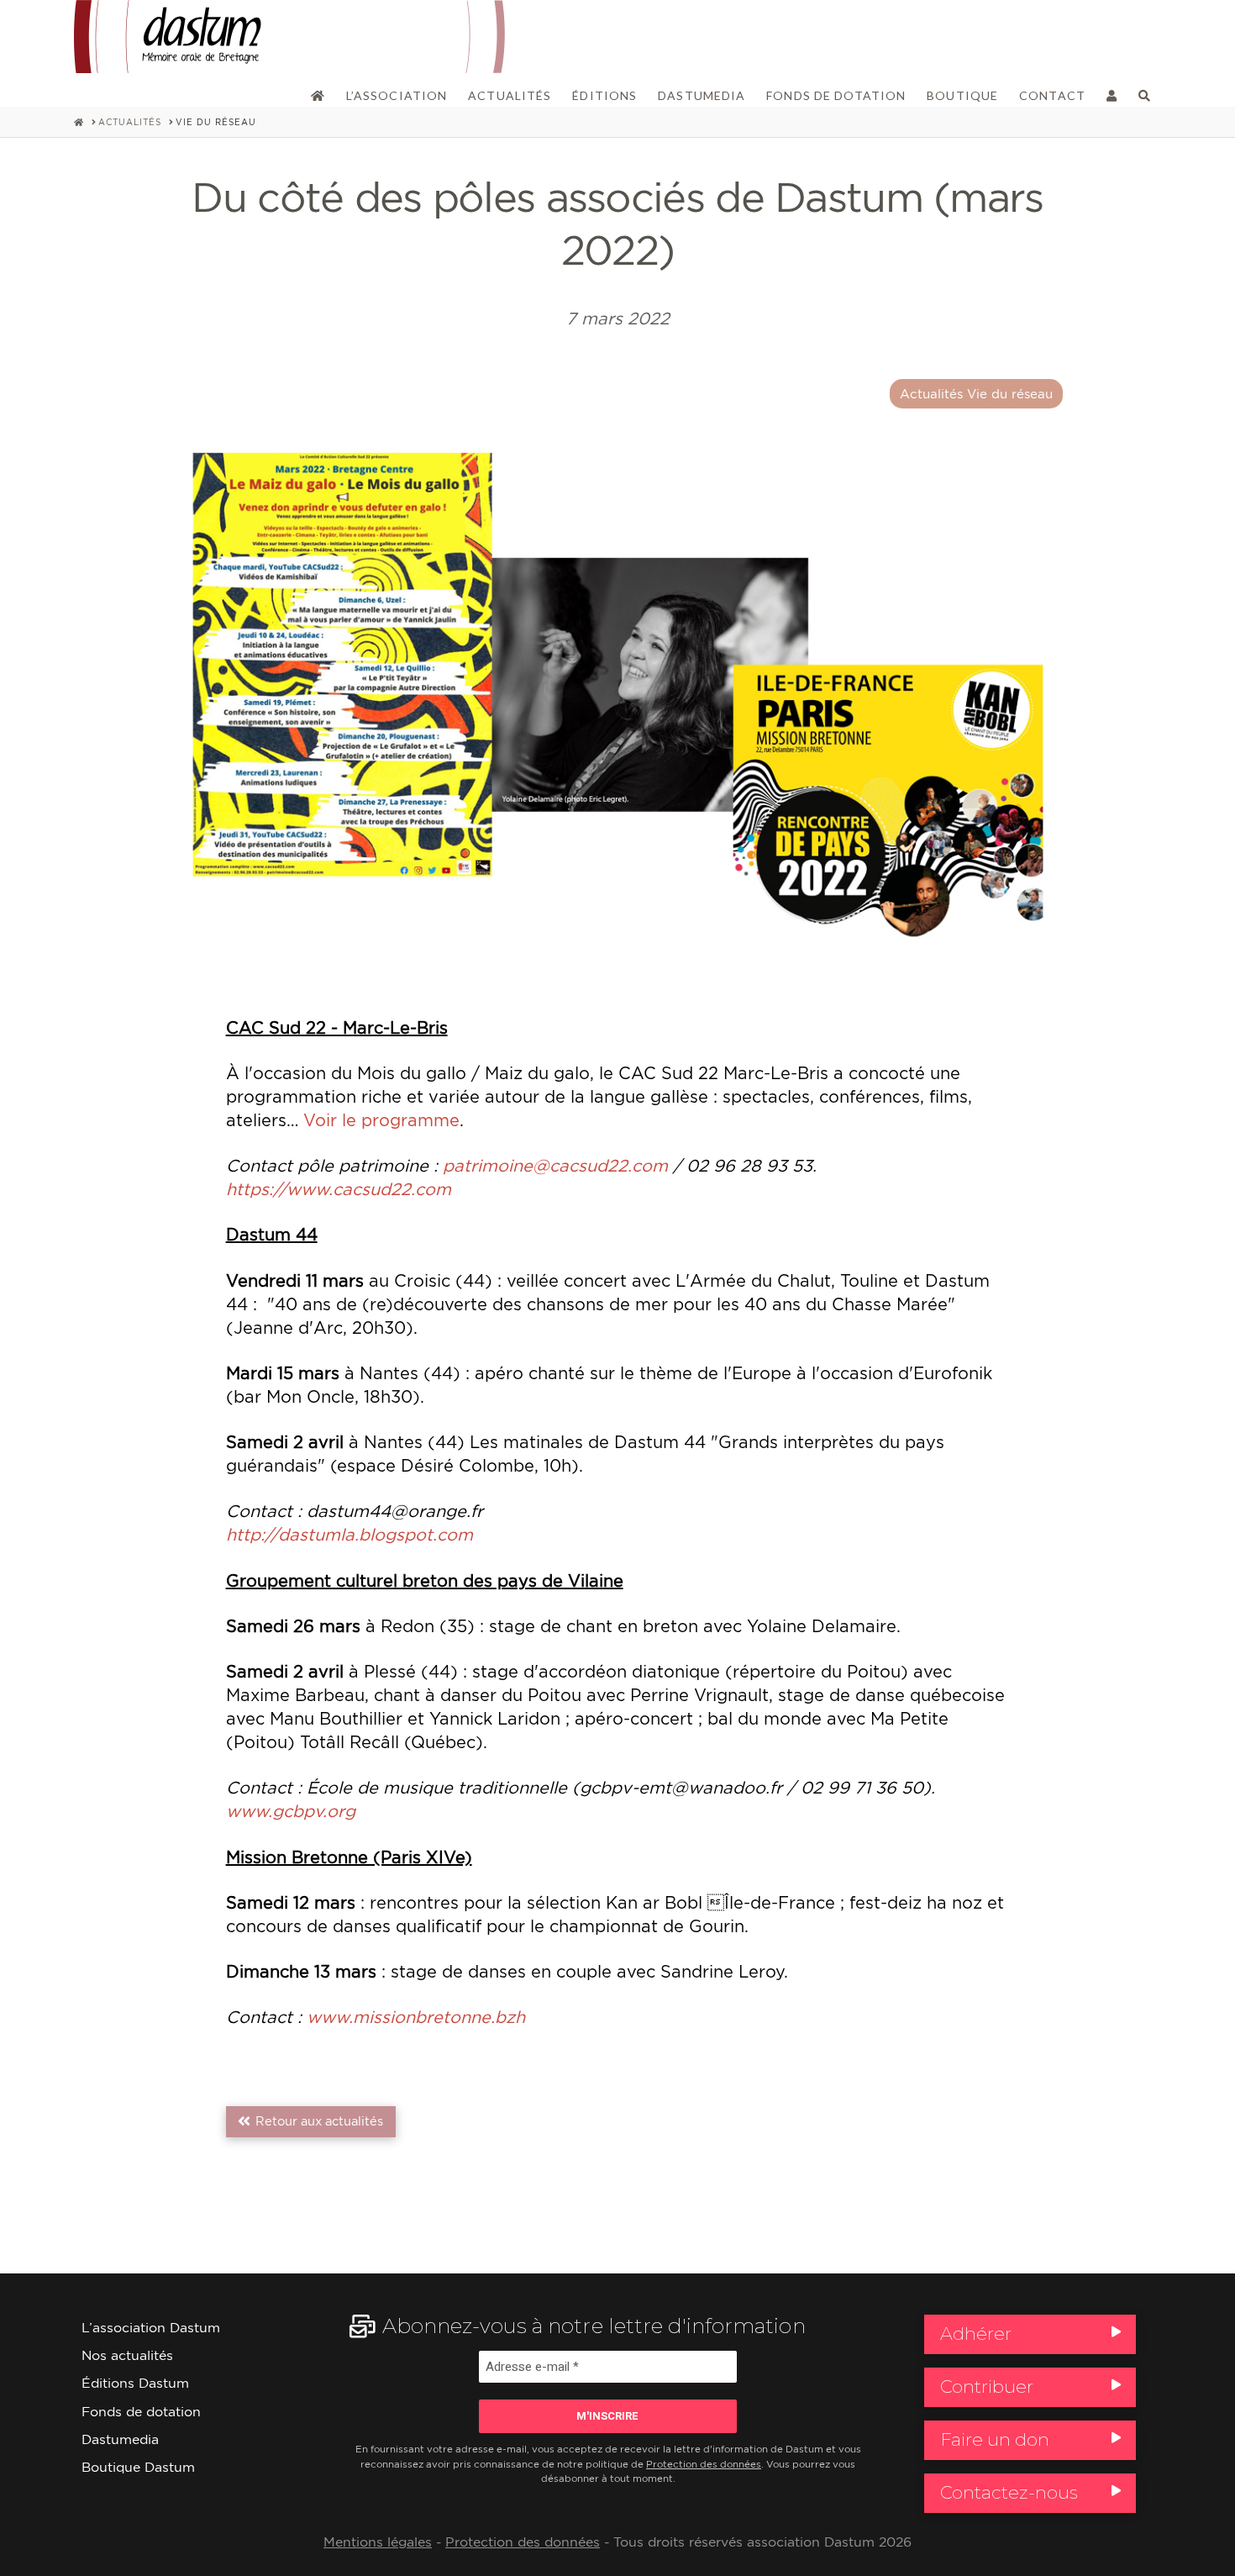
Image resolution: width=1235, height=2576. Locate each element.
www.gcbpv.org (291, 1811)
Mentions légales (378, 2542)
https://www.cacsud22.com (339, 1189)
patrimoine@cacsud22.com (558, 1165)
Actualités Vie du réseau (976, 394)
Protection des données (704, 2464)
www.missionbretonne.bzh (416, 2017)
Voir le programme (381, 1120)
